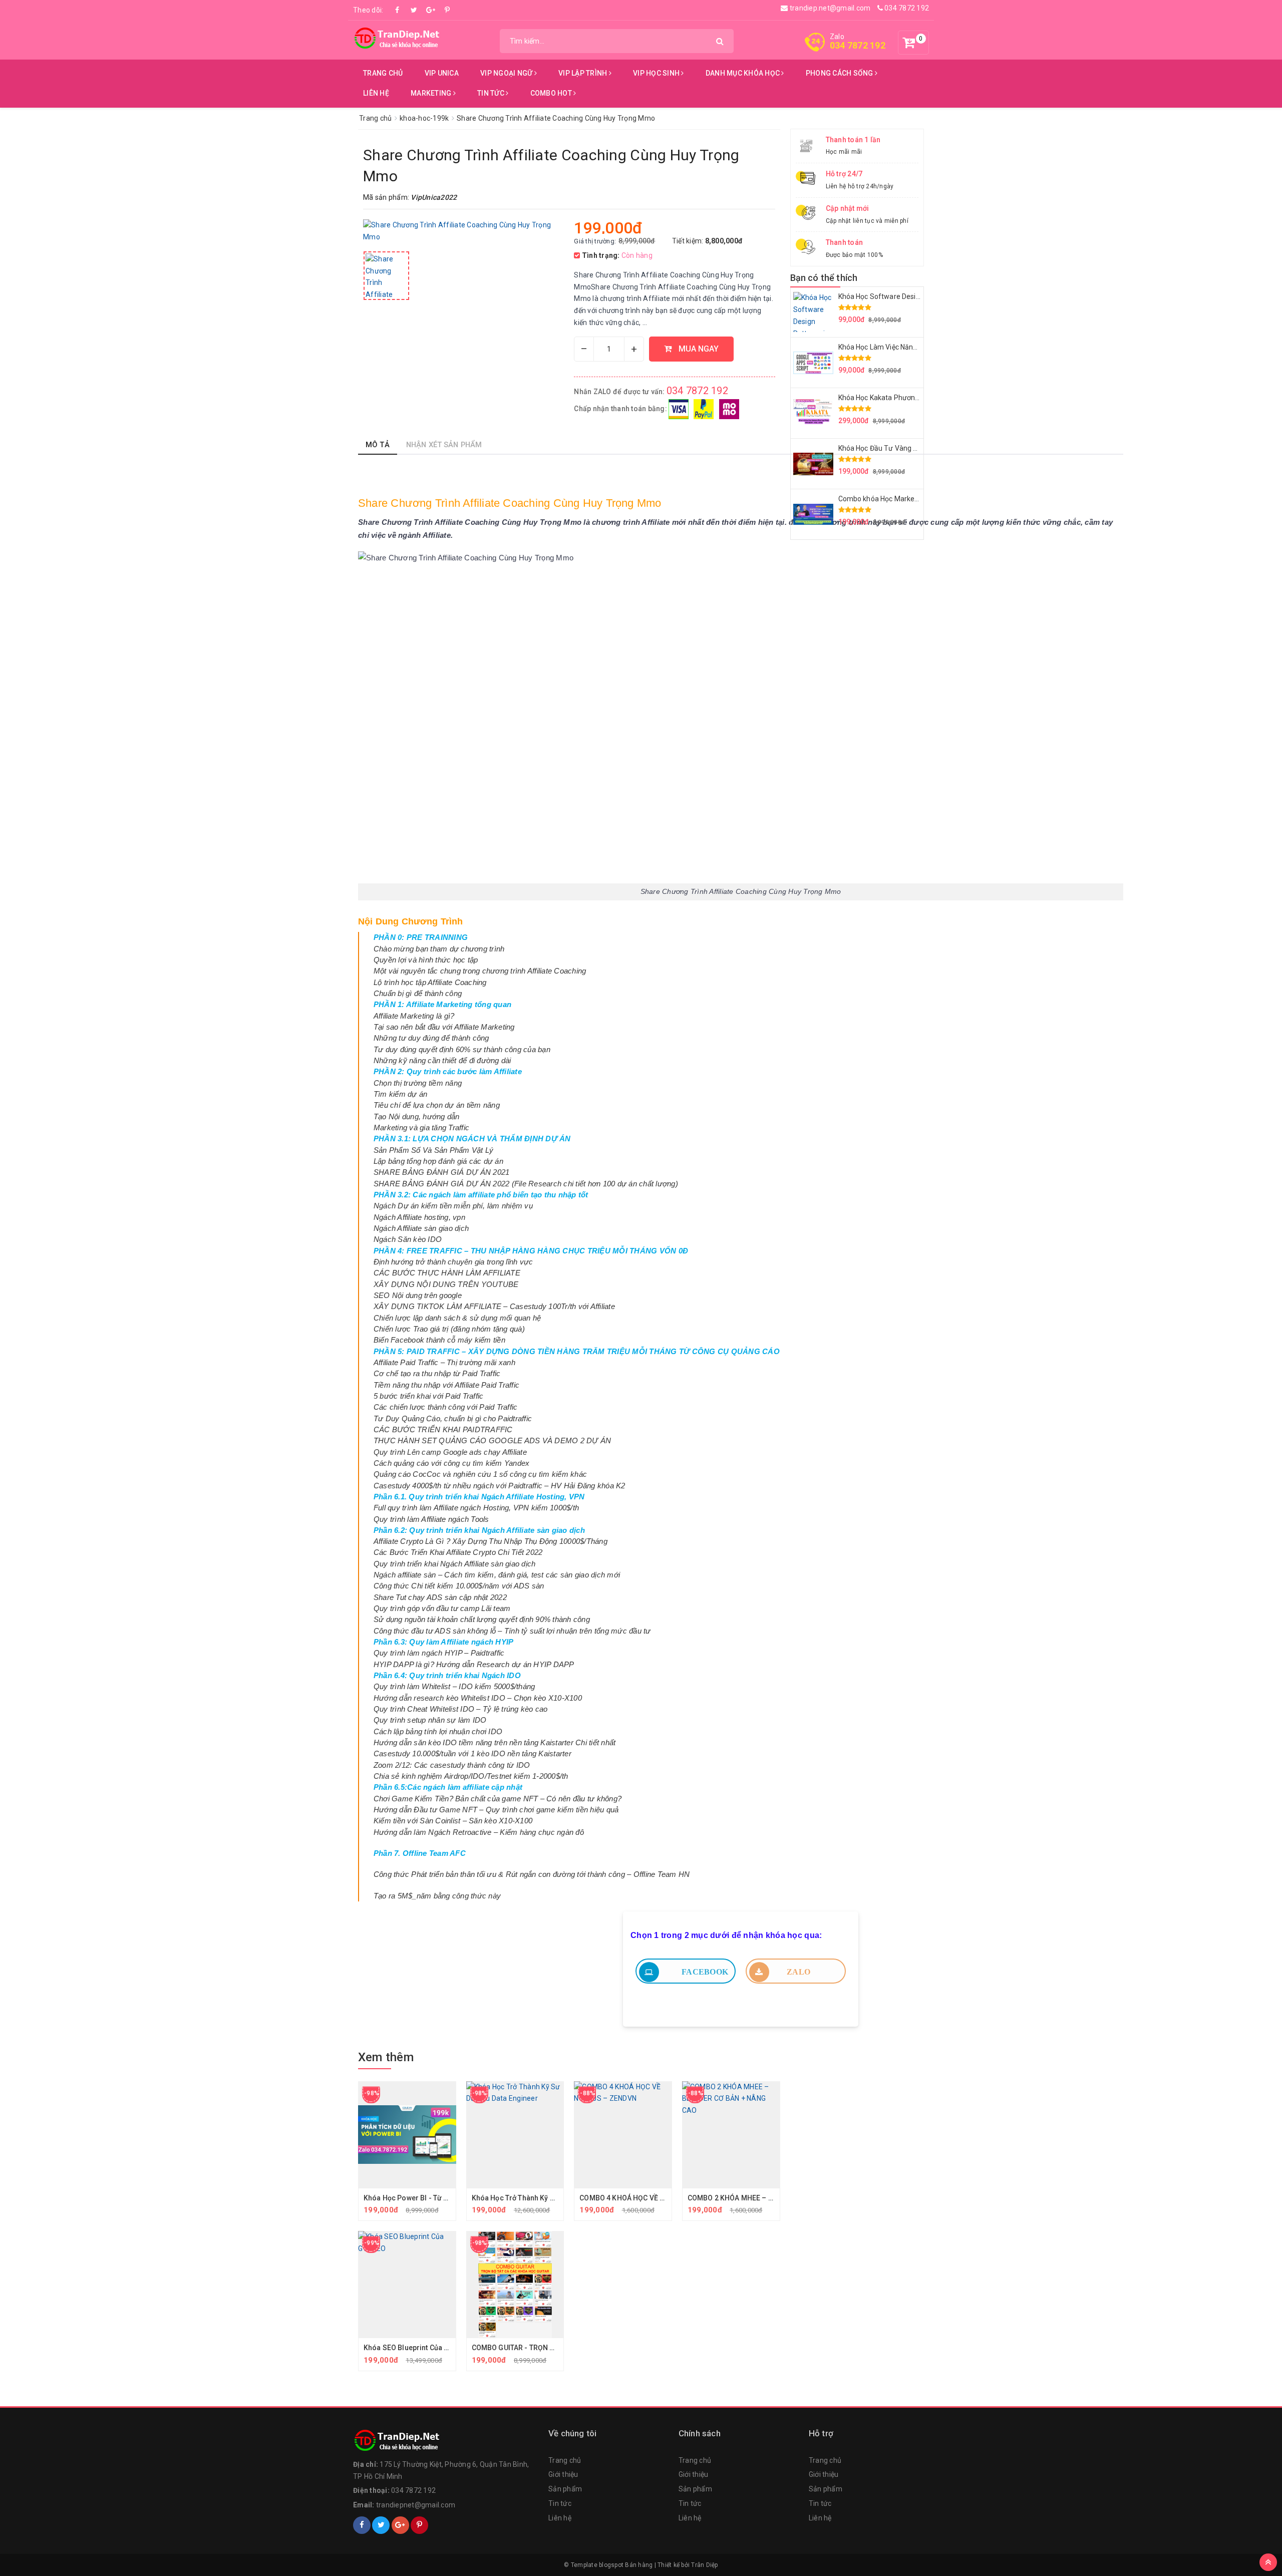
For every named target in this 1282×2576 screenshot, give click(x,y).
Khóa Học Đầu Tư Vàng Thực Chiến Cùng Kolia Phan (921, 448)
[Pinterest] (447, 10)
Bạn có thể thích (824, 278)
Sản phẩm (565, 2489)
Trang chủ (383, 73)
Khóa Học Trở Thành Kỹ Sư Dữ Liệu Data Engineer (552, 2198)
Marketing (432, 93)
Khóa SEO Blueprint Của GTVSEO (417, 2348)
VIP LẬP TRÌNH (584, 73)
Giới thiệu (563, 2474)
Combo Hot (552, 93)
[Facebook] (398, 10)
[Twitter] (414, 10)
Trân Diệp (704, 2565)
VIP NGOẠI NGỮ (507, 73)
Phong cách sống (840, 73)
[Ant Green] (446, 2441)
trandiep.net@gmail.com (829, 8)
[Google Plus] (431, 10)
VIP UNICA (442, 73)
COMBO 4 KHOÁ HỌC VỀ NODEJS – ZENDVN (651, 2198)
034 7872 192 (906, 8)
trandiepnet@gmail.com (416, 2505)
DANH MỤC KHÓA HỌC (744, 73)
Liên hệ (376, 93)
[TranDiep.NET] (398, 38)
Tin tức (492, 93)
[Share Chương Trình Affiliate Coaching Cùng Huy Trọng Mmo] (386, 276)
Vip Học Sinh (657, 73)
